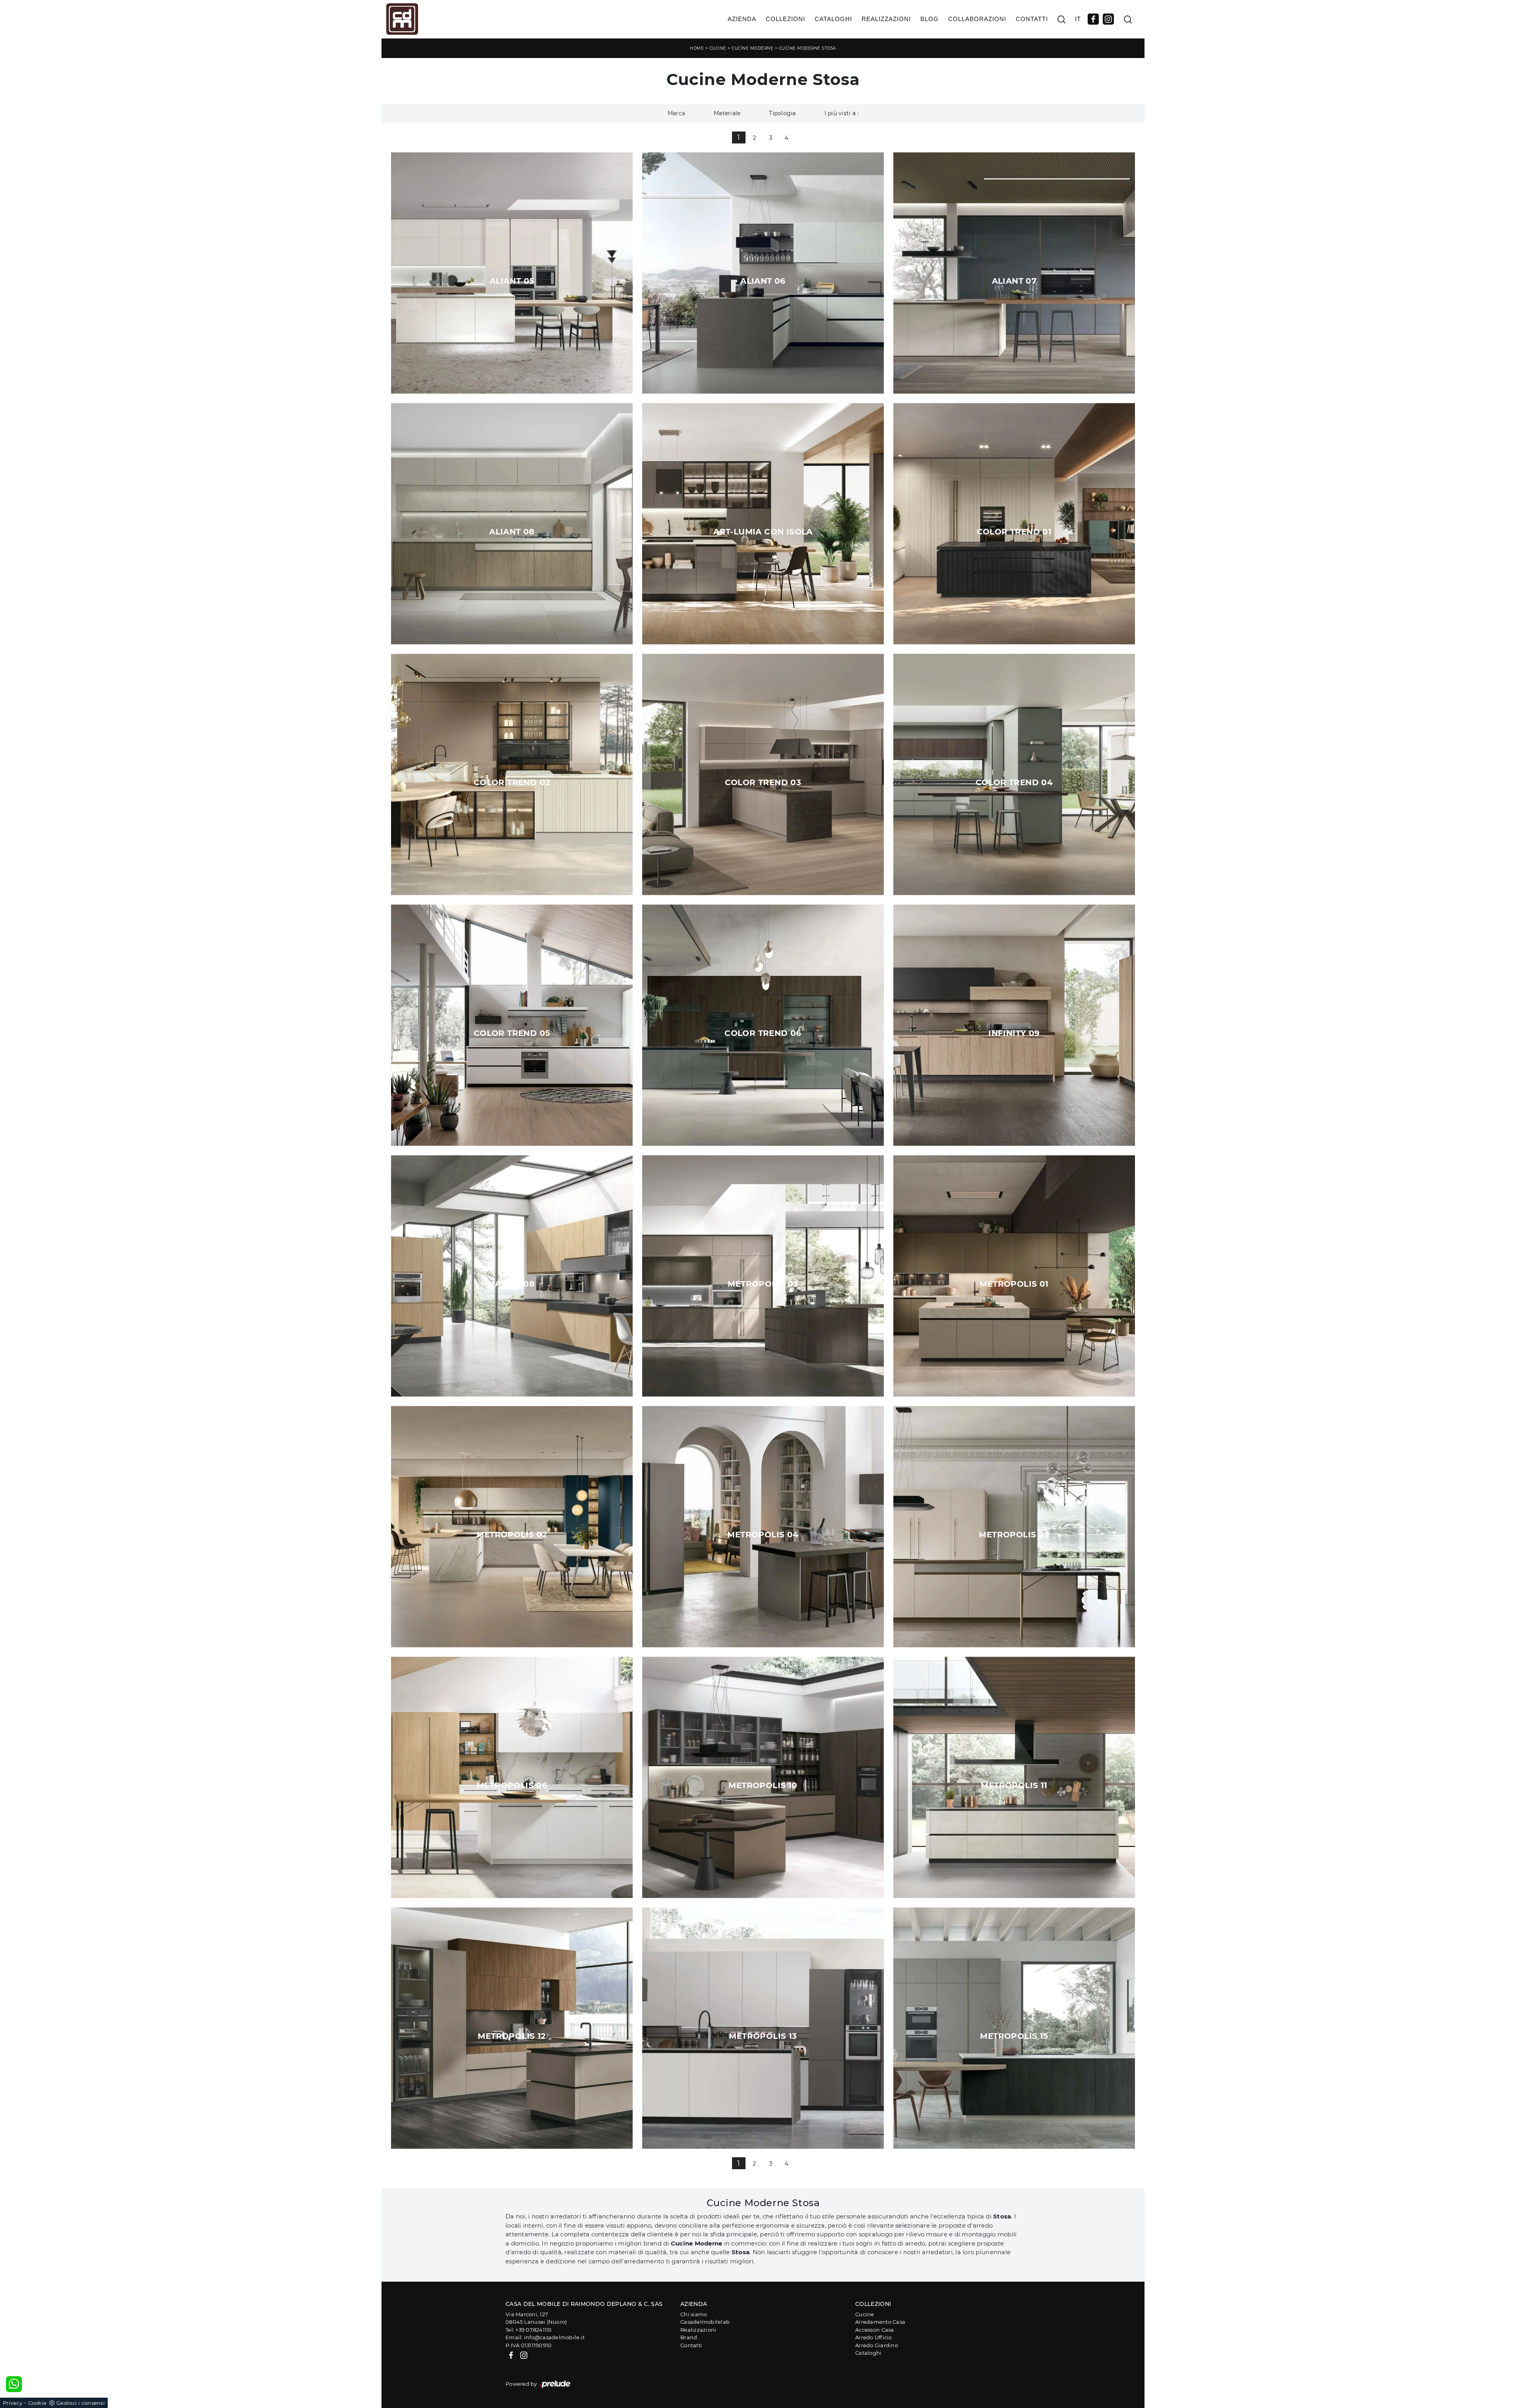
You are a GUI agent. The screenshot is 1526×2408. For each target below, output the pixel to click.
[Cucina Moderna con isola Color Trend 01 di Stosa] (1014, 524)
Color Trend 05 (512, 1033)
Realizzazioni (886, 19)
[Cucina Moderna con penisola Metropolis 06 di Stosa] (512, 1777)
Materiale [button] (727, 113)
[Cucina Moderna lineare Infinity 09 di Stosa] (1014, 1025)
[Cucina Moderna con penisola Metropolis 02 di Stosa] (512, 1526)
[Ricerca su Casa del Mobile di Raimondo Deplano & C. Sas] (1061, 19)
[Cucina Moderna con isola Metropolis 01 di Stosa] (1014, 1276)
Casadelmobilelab (705, 2322)
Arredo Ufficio (874, 2337)
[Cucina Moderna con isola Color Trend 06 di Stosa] (763, 1025)
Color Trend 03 (763, 782)
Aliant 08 (512, 532)
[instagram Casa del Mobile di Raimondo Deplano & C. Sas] (524, 2355)
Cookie (38, 2403)
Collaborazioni (977, 19)
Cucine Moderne (752, 48)
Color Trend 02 (512, 782)
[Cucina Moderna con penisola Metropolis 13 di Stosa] (763, 2028)
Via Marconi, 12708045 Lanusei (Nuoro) (536, 2318)
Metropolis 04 (763, 1535)
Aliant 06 (763, 281)
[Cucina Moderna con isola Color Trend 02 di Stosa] (512, 774)
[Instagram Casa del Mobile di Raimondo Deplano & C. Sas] (1108, 19)
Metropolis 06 (512, 1785)
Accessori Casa (875, 2330)
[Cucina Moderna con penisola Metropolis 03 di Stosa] (763, 1276)
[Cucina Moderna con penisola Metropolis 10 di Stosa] (763, 1777)
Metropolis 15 (1014, 2036)
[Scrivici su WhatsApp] (14, 2384)
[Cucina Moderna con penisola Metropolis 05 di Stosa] (1014, 1526)
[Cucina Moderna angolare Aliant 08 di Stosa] (512, 524)
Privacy (13, 2403)
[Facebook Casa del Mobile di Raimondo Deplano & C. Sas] (1093, 19)
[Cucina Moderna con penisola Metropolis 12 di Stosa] (512, 2028)
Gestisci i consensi (81, 2403)
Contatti (1032, 19)
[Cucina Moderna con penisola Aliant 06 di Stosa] (763, 273)
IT (1078, 19)
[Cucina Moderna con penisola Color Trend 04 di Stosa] (1014, 774)
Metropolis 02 (512, 1535)
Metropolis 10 (763, 1785)
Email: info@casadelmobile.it (545, 2337)
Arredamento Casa (880, 2322)
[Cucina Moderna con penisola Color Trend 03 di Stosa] (763, 774)
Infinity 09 (1014, 1033)
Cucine (718, 48)
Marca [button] (676, 113)
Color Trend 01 (1014, 532)
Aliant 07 (1014, 281)
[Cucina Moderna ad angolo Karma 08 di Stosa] (512, 1276)
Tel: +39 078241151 (529, 2330)
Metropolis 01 (1014, 1284)
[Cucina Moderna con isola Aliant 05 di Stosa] (512, 273)
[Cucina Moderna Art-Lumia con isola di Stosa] (763, 524)
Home (697, 48)
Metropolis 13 (763, 2036)
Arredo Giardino (877, 2345)
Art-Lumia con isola (763, 532)
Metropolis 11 (1014, 1785)
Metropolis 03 (763, 1284)
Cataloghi (833, 19)
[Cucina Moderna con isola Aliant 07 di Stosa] (1014, 273)
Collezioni (785, 19)
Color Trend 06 (763, 1033)
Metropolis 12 (512, 2036)
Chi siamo (694, 2314)
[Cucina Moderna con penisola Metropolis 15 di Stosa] (1014, 2028)
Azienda (742, 19)
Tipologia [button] (782, 113)
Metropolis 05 (1014, 1535)
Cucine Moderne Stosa (808, 48)
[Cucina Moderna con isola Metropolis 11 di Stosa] (1014, 1777)
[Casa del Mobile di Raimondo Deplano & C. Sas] (402, 19)
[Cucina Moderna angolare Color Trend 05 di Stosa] (512, 1025)
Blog (930, 19)
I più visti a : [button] (842, 113)
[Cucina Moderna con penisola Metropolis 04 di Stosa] (763, 1526)
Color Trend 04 (1014, 782)
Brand (689, 2337)
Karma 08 (512, 1284)
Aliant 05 (512, 281)
